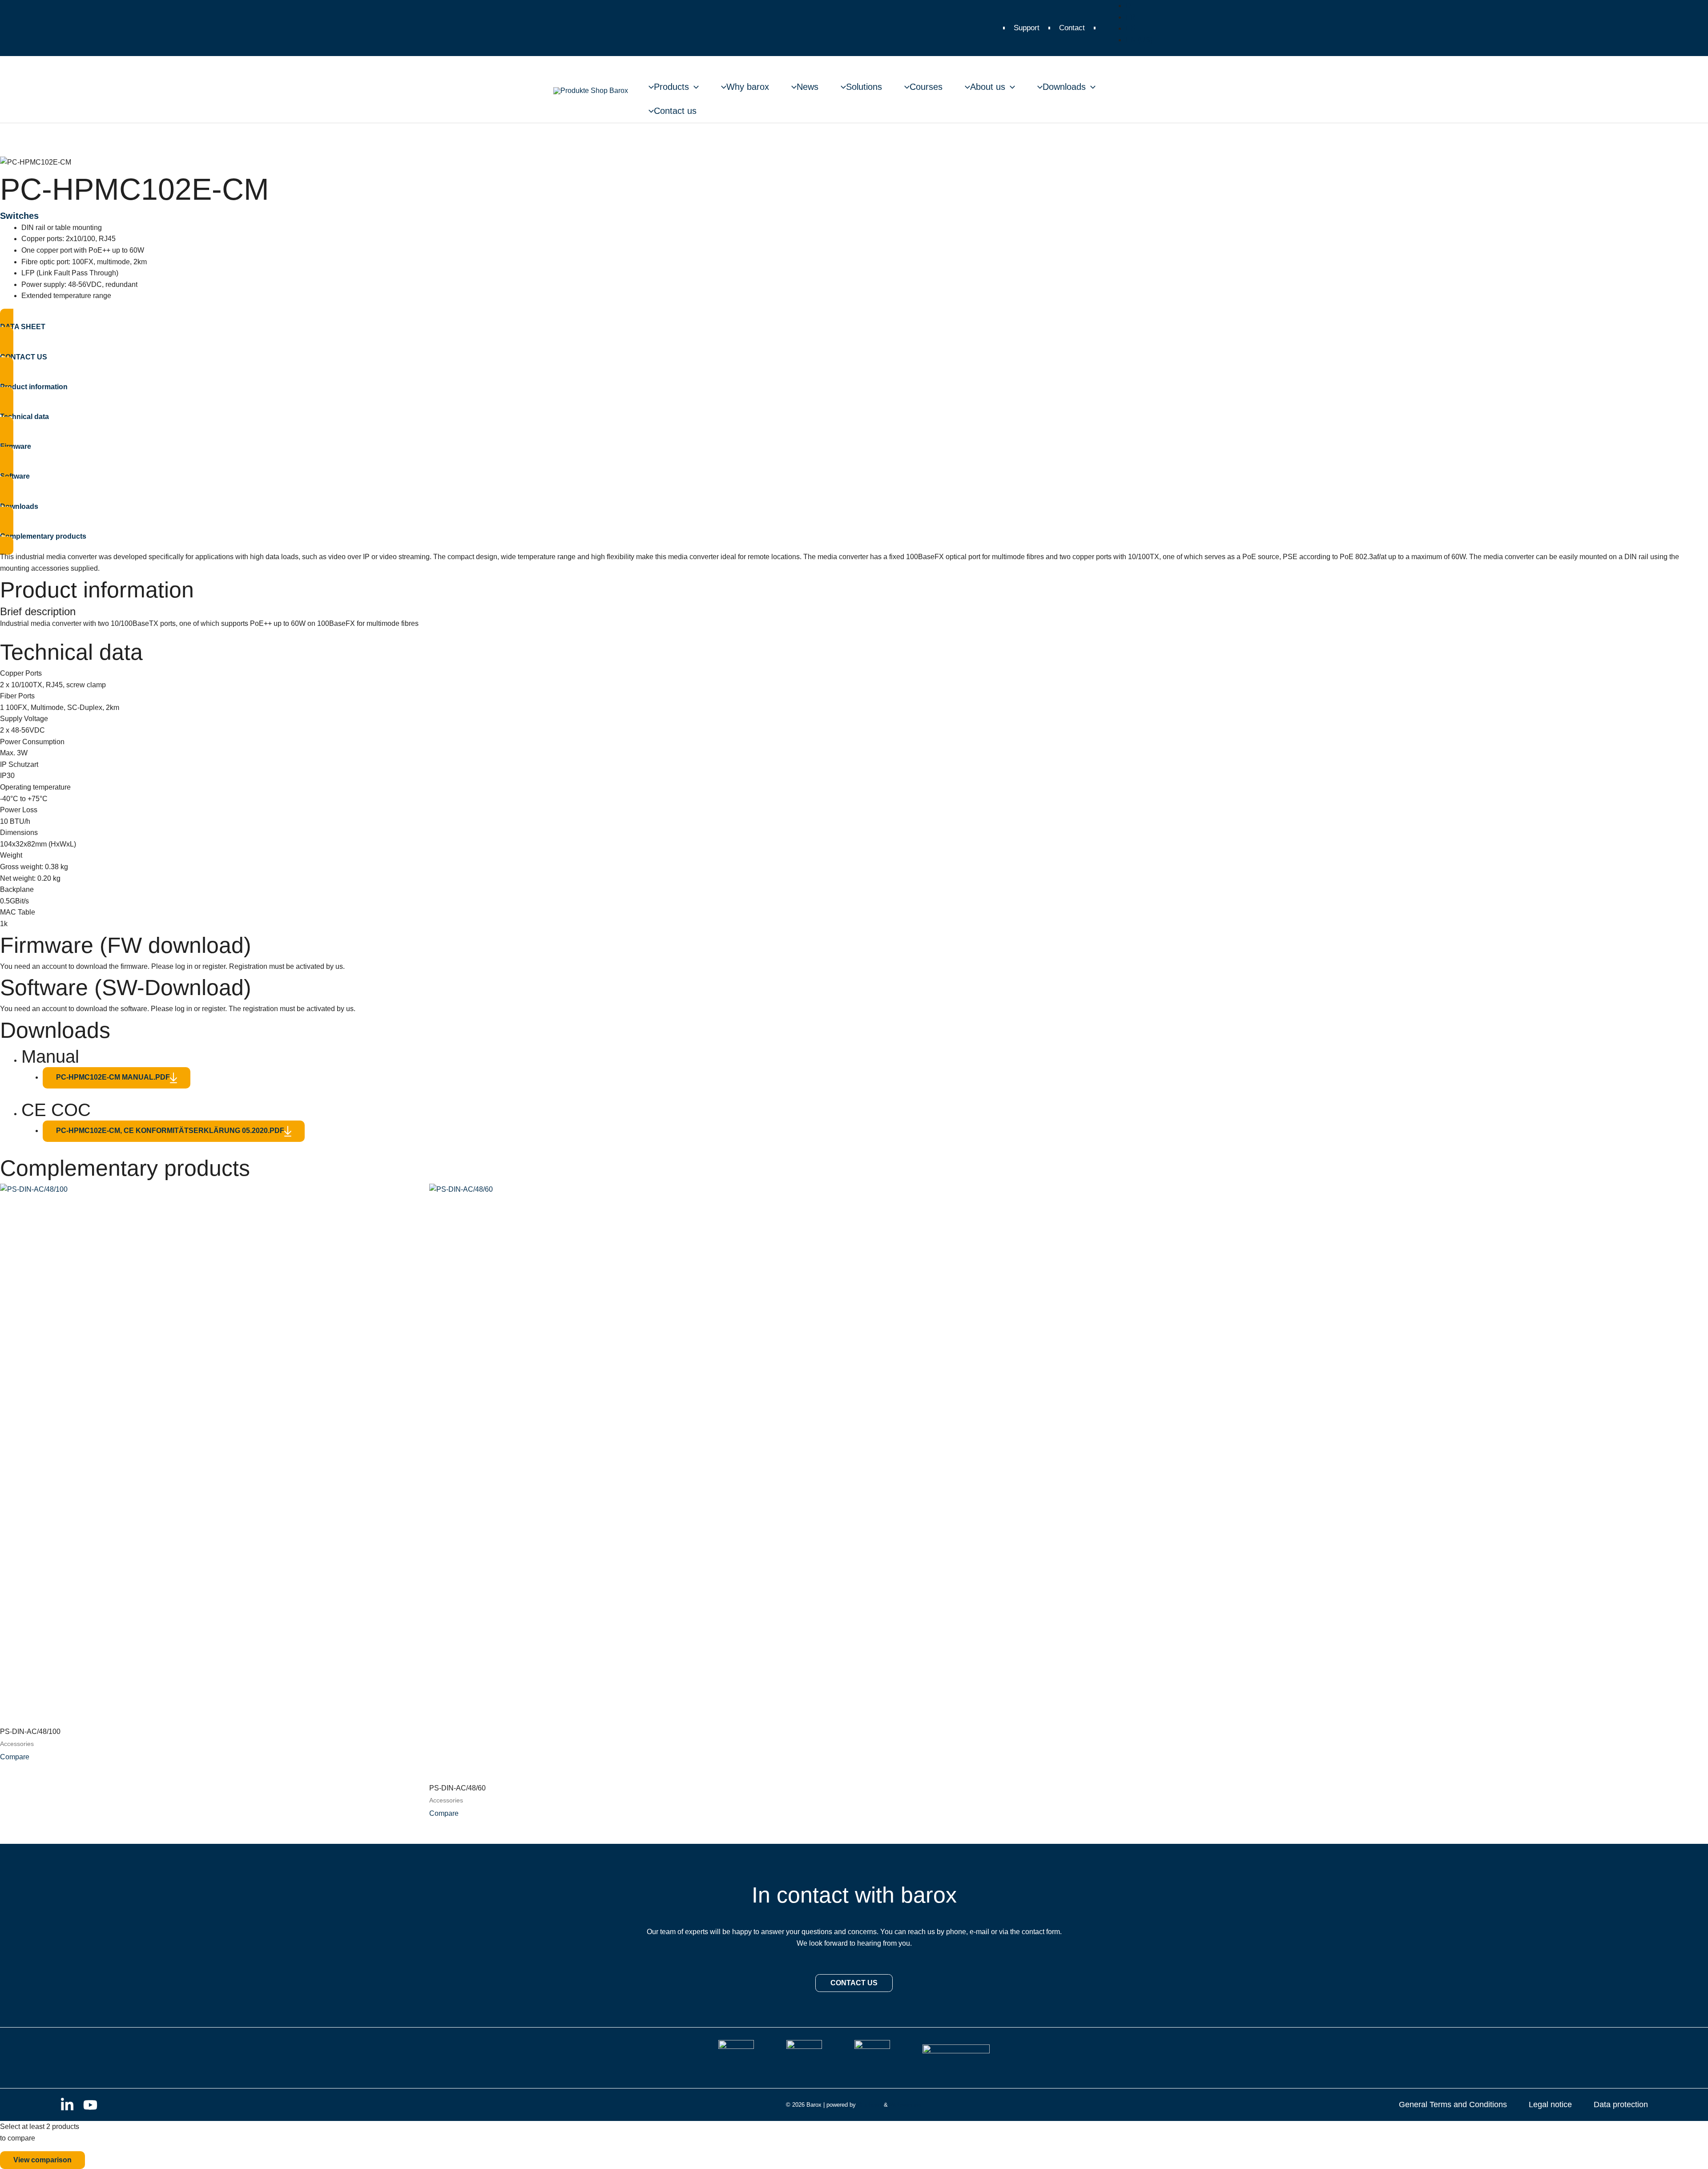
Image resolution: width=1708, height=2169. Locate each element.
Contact (1072, 28)
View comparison (42, 2160)
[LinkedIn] (67, 2105)
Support (1027, 28)
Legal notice (1550, 2104)
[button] (694, 87)
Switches (19, 216)
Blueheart (870, 2105)
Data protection (1621, 2104)
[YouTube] (90, 2105)
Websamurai (906, 2105)
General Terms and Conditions (1453, 2104)
